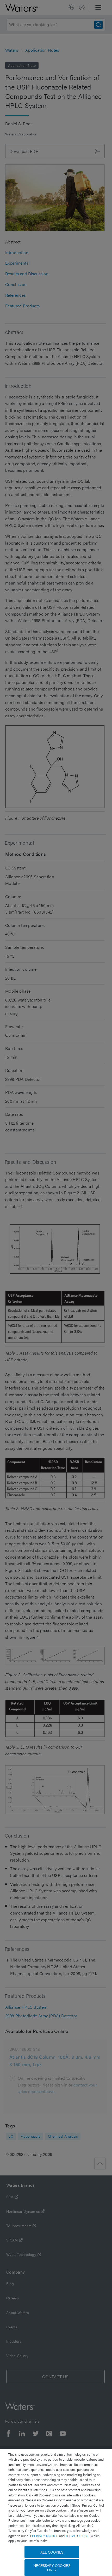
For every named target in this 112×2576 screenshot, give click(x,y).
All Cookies (52, 2552)
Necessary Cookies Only (52, 2568)
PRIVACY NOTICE (46, 2536)
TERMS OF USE (77, 2536)
